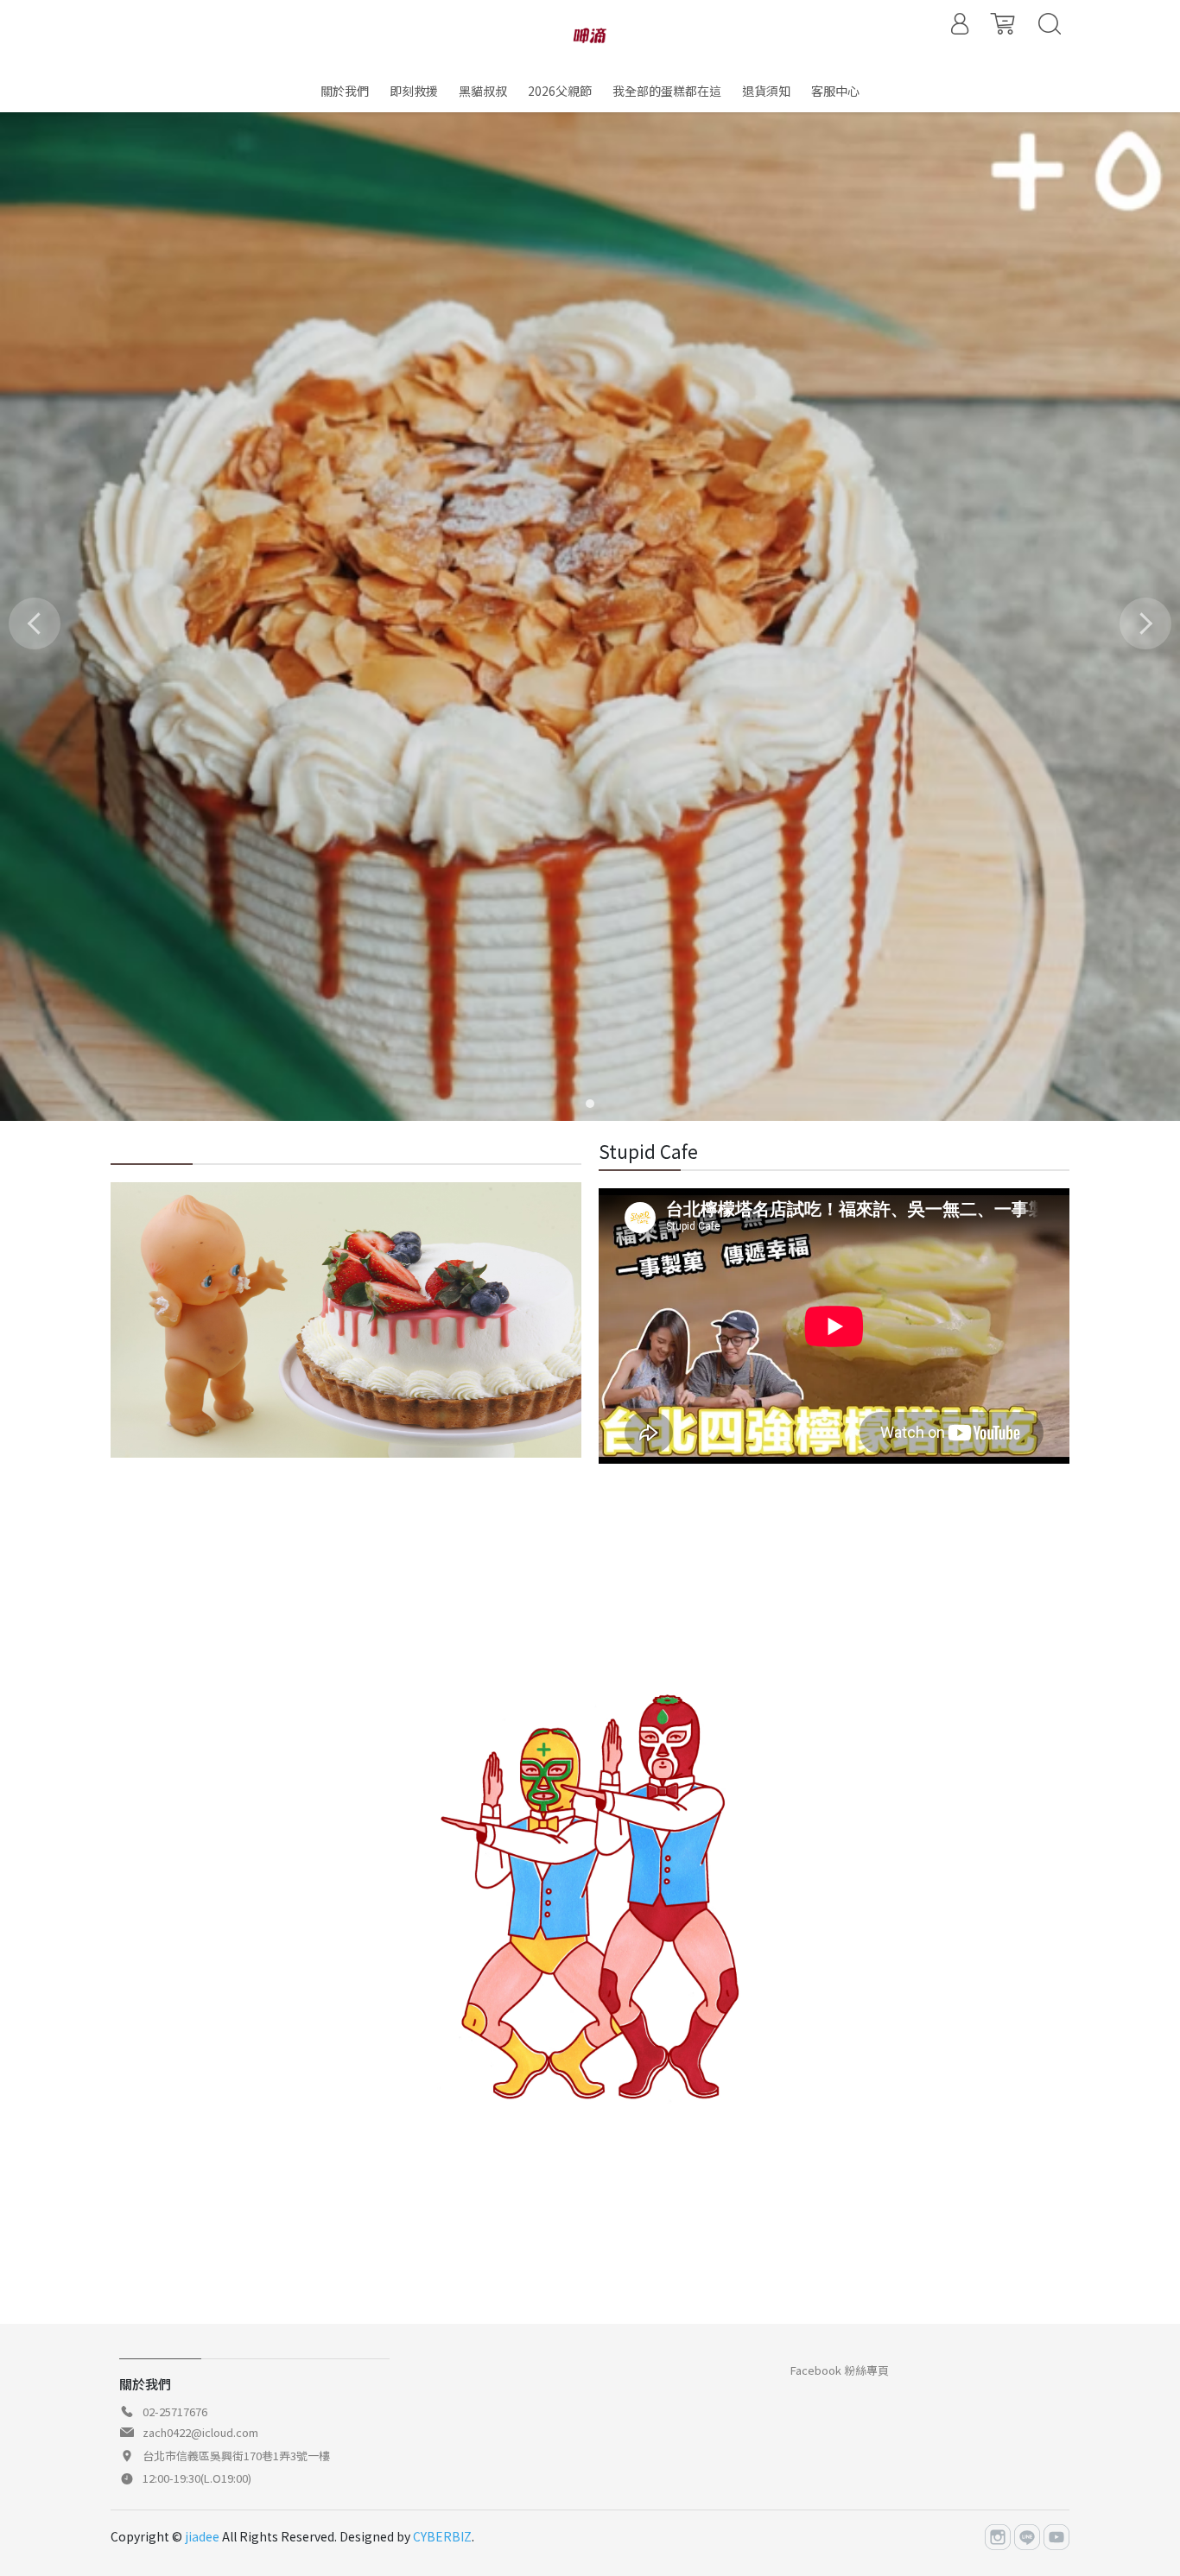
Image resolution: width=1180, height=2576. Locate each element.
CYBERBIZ (442, 2536)
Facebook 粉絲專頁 (840, 2370)
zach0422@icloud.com (200, 2432)
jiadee (202, 2536)
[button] (590, 1104)
